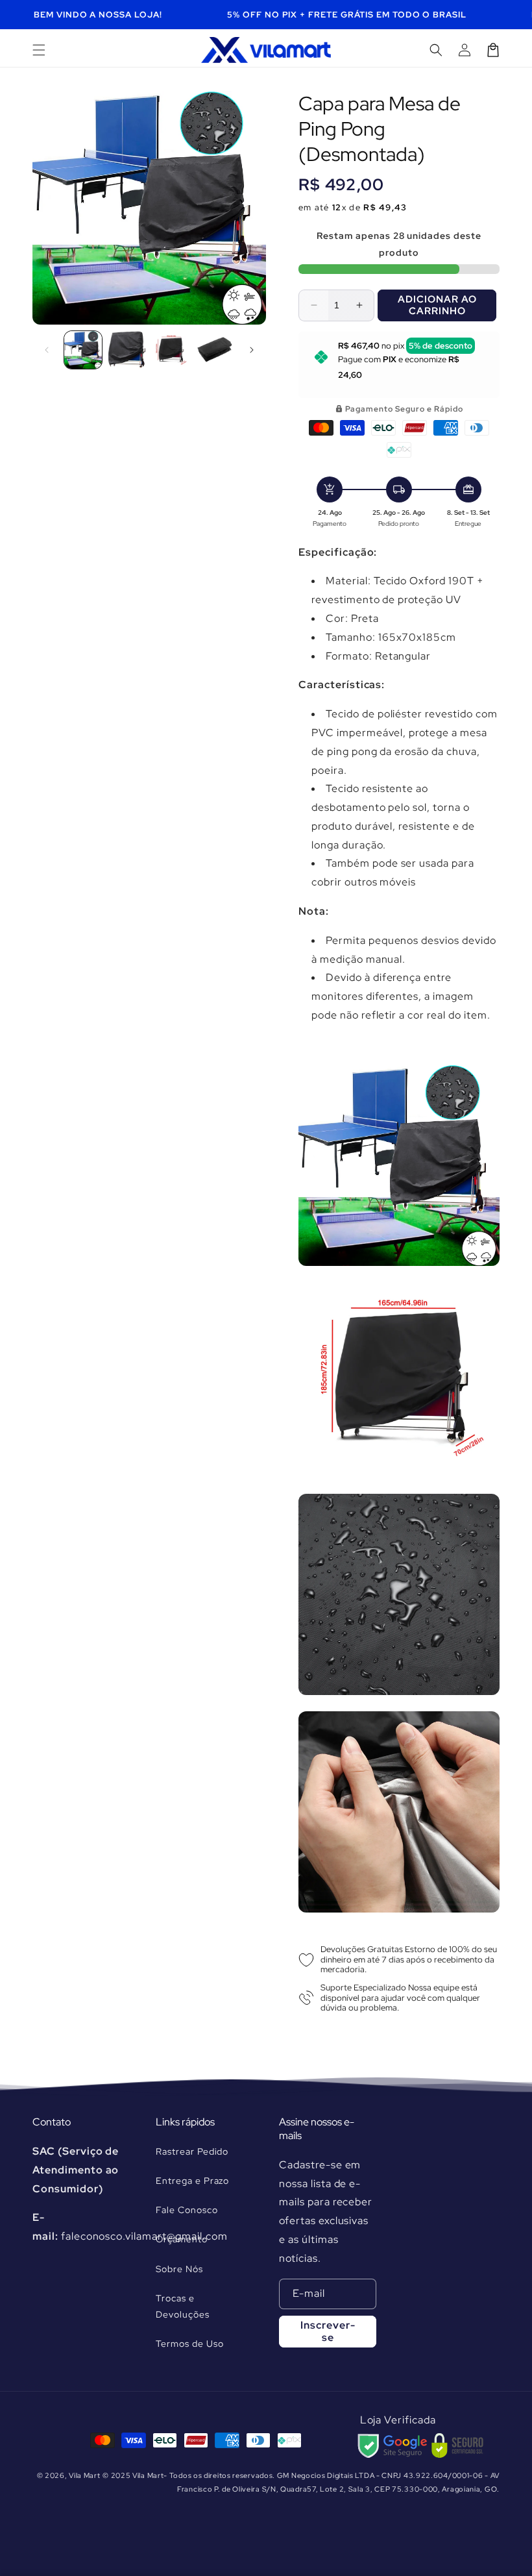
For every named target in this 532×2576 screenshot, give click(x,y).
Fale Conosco (187, 2210)
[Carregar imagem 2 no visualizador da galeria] (127, 350)
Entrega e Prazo (192, 2181)
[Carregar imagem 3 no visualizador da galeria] (171, 350)
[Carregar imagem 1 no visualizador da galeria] (83, 350)
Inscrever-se (328, 2331)
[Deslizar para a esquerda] (47, 350)
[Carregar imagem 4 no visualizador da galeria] (215, 350)
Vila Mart (84, 2475)
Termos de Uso (189, 2344)
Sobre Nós (179, 2269)
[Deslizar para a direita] (252, 350)
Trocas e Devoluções (183, 2306)
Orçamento (182, 2239)
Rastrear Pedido (192, 2151)
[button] (39, 50)
